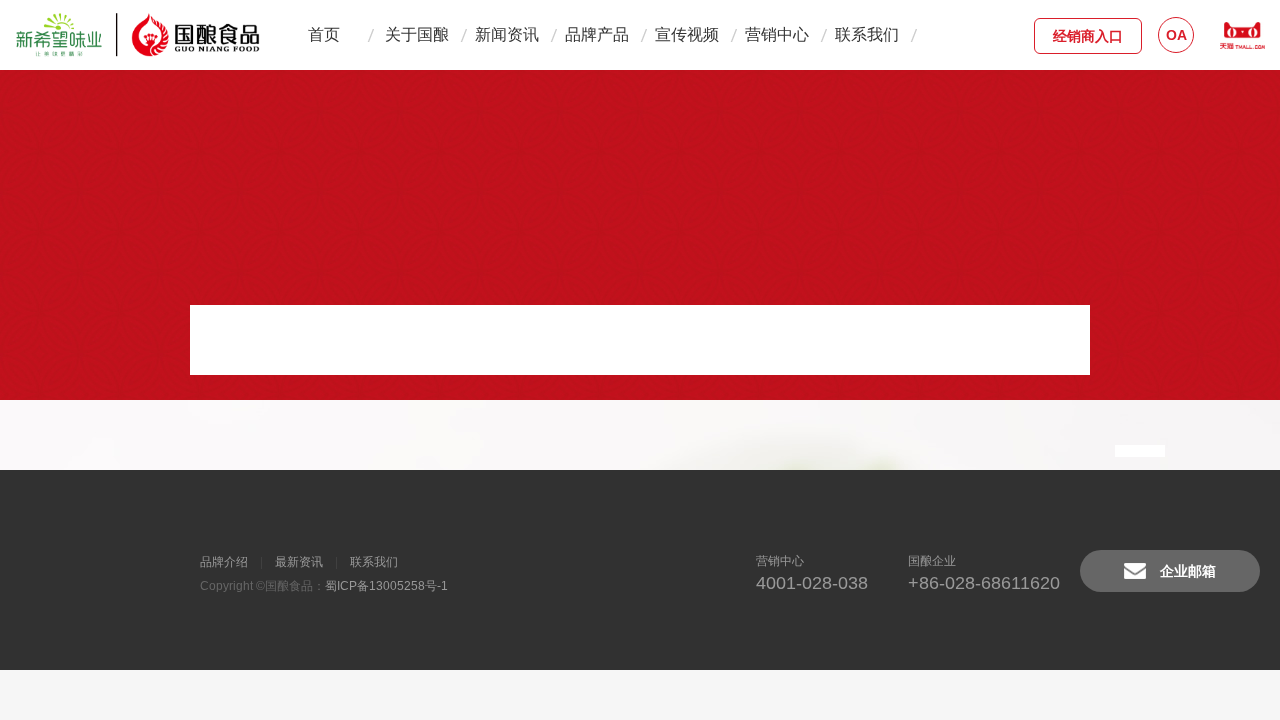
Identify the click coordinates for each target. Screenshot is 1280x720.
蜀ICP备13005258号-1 (386, 586)
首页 (324, 34)
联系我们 (867, 34)
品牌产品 (597, 34)
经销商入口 (1088, 36)
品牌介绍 (224, 562)
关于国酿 (417, 34)
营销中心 (777, 34)
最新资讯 (299, 562)
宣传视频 (687, 34)
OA (1176, 35)
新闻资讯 (507, 34)
